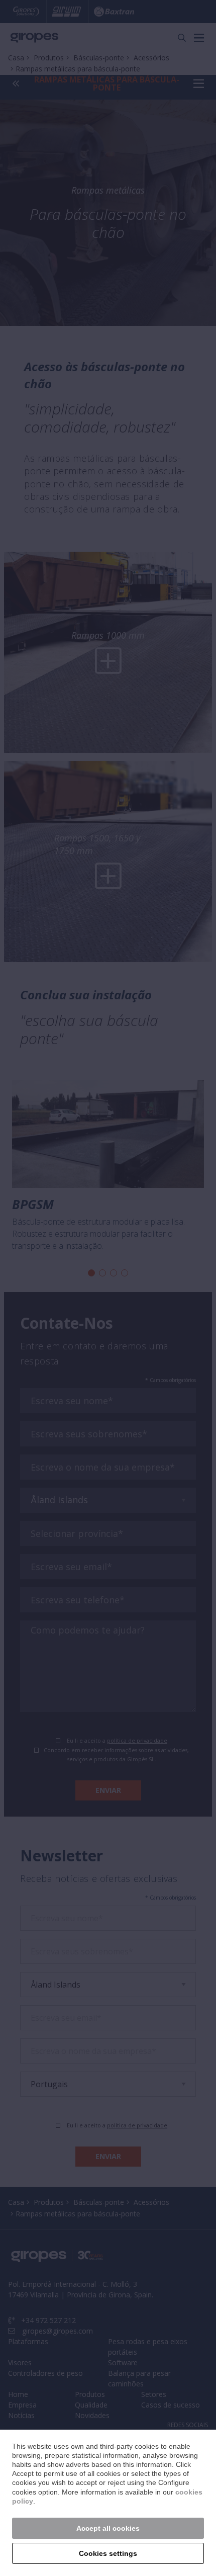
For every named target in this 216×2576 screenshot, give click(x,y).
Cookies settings (108, 2553)
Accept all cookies (108, 2528)
